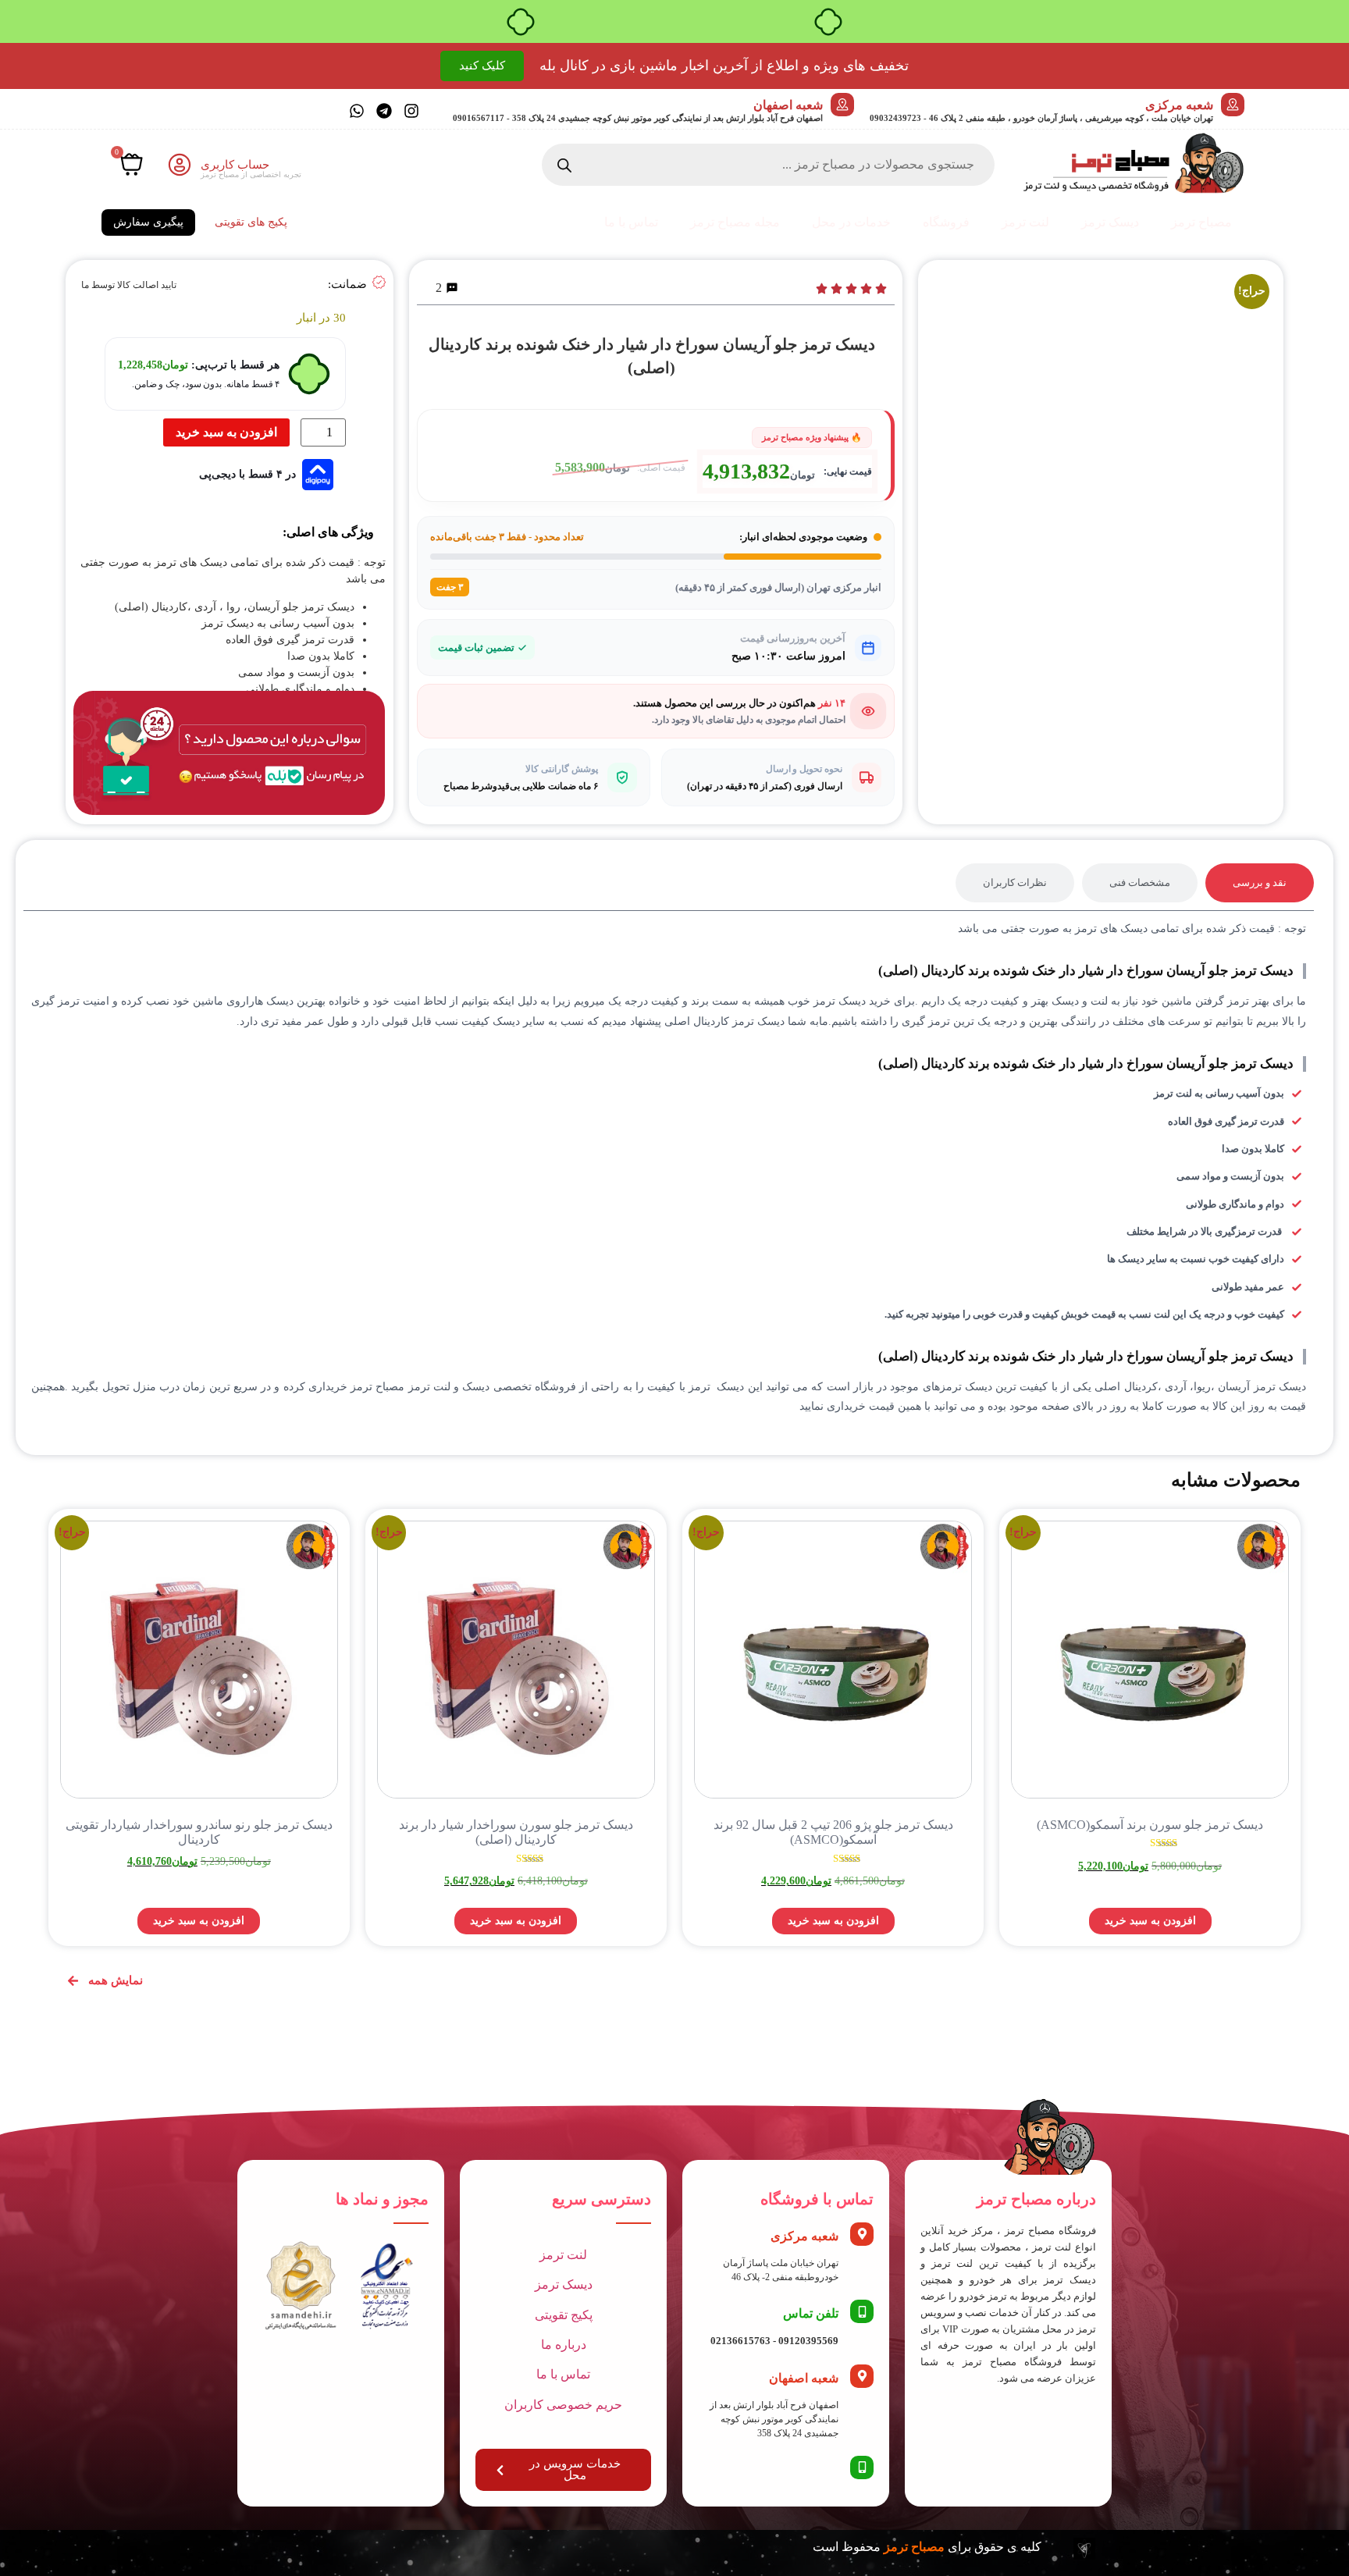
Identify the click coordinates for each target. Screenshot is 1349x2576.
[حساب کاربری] (180, 165)
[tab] (1260, 883)
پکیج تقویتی (564, 2315)
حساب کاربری (235, 165)
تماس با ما (631, 222)
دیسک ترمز (1110, 222)
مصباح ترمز (1201, 222)
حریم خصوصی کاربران (563, 2405)
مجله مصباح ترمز (735, 222)
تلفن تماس (811, 2313)
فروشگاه (946, 222)
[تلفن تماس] (862, 2311)
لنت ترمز (1025, 222)
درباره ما (564, 2345)
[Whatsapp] (357, 111)
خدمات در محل (851, 222)
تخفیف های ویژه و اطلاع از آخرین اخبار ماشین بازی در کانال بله (724, 66)
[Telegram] (384, 111)
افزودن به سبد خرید (226, 432)
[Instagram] (411, 111)
